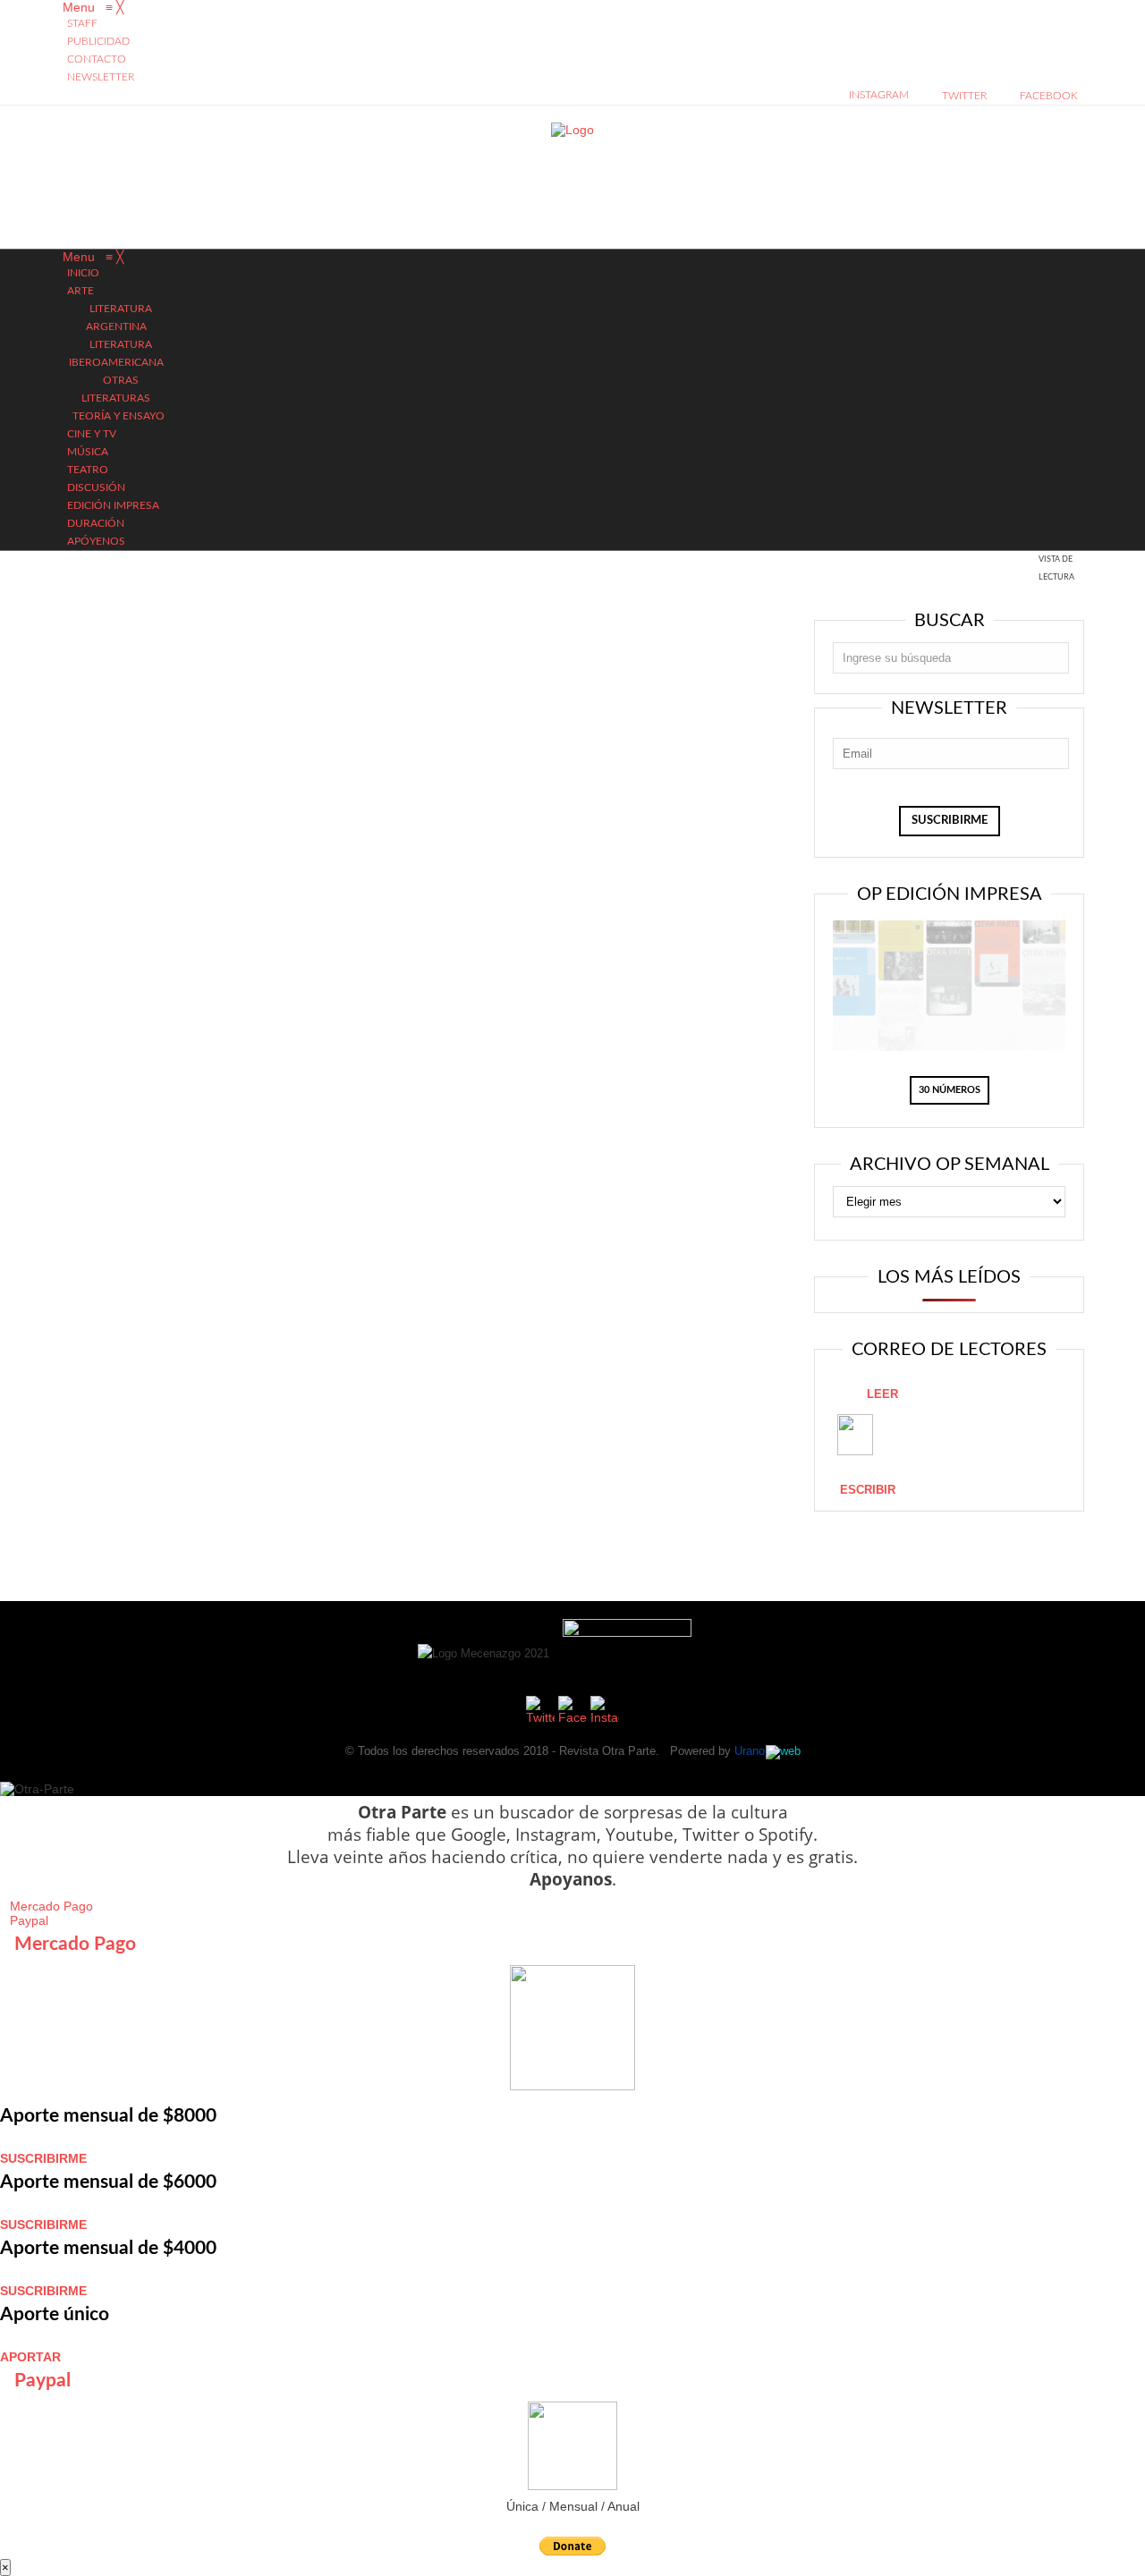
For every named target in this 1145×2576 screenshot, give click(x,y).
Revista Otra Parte (607, 1751)
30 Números (950, 1090)
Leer (882, 1394)
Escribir (868, 1490)
